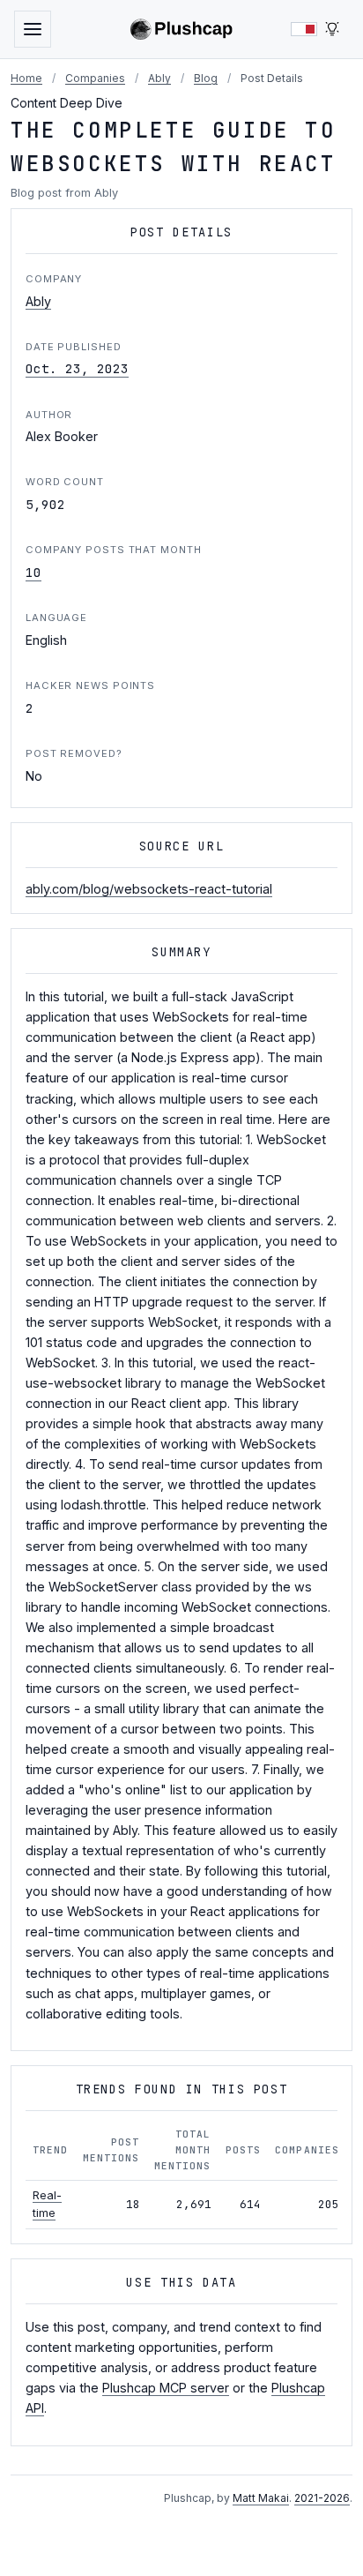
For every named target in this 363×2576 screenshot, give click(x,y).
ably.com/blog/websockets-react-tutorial (149, 889)
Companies (95, 78)
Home (26, 78)
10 (33, 572)
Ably (159, 78)
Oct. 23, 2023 (77, 368)
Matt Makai (261, 2498)
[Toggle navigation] (33, 29)
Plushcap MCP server (166, 2388)
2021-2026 (322, 2498)
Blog (206, 78)
